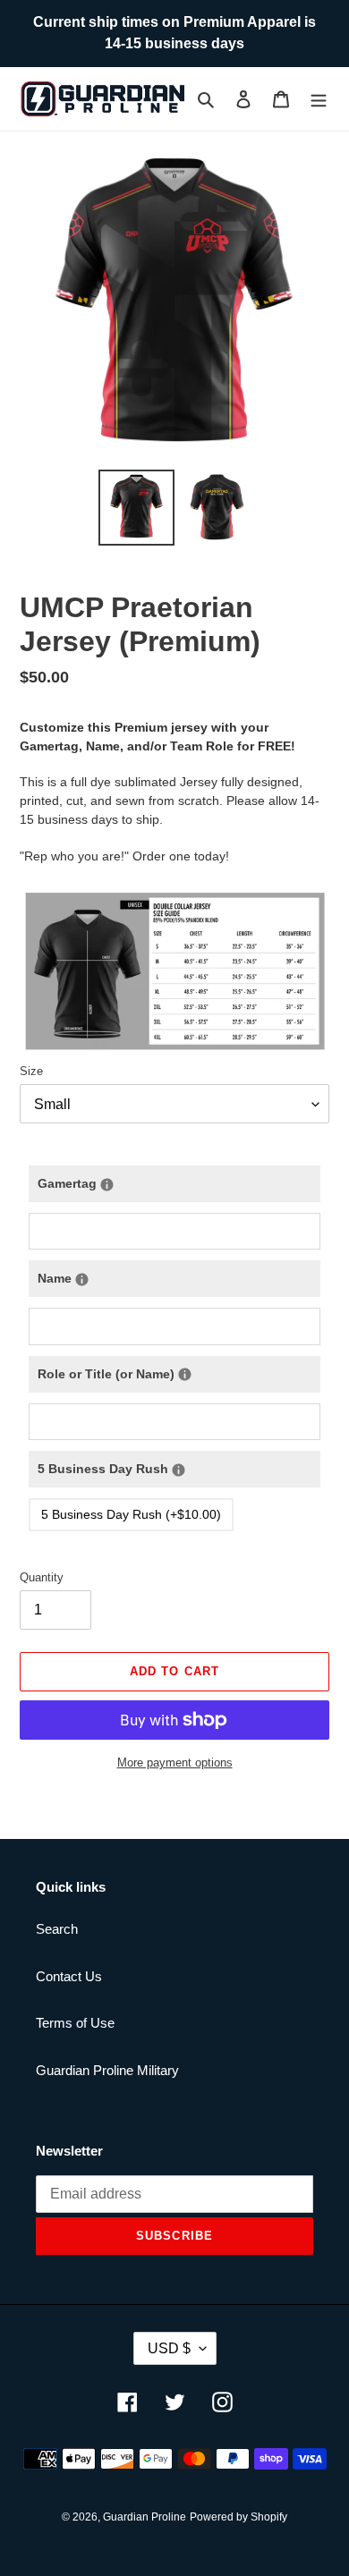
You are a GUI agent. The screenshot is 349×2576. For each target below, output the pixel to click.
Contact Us (69, 1976)
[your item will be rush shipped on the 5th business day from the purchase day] (179, 1470)
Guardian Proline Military (107, 2070)
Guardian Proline (145, 2517)
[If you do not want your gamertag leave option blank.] (107, 1185)
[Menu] (319, 99)
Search (57, 1929)
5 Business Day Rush (179, 1463)
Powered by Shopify (238, 2517)
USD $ (169, 2348)
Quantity (42, 1577)
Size (31, 1071)
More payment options (175, 1763)
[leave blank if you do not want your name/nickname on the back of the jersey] (82, 1280)
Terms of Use (75, 2023)
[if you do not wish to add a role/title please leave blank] (185, 1374)
